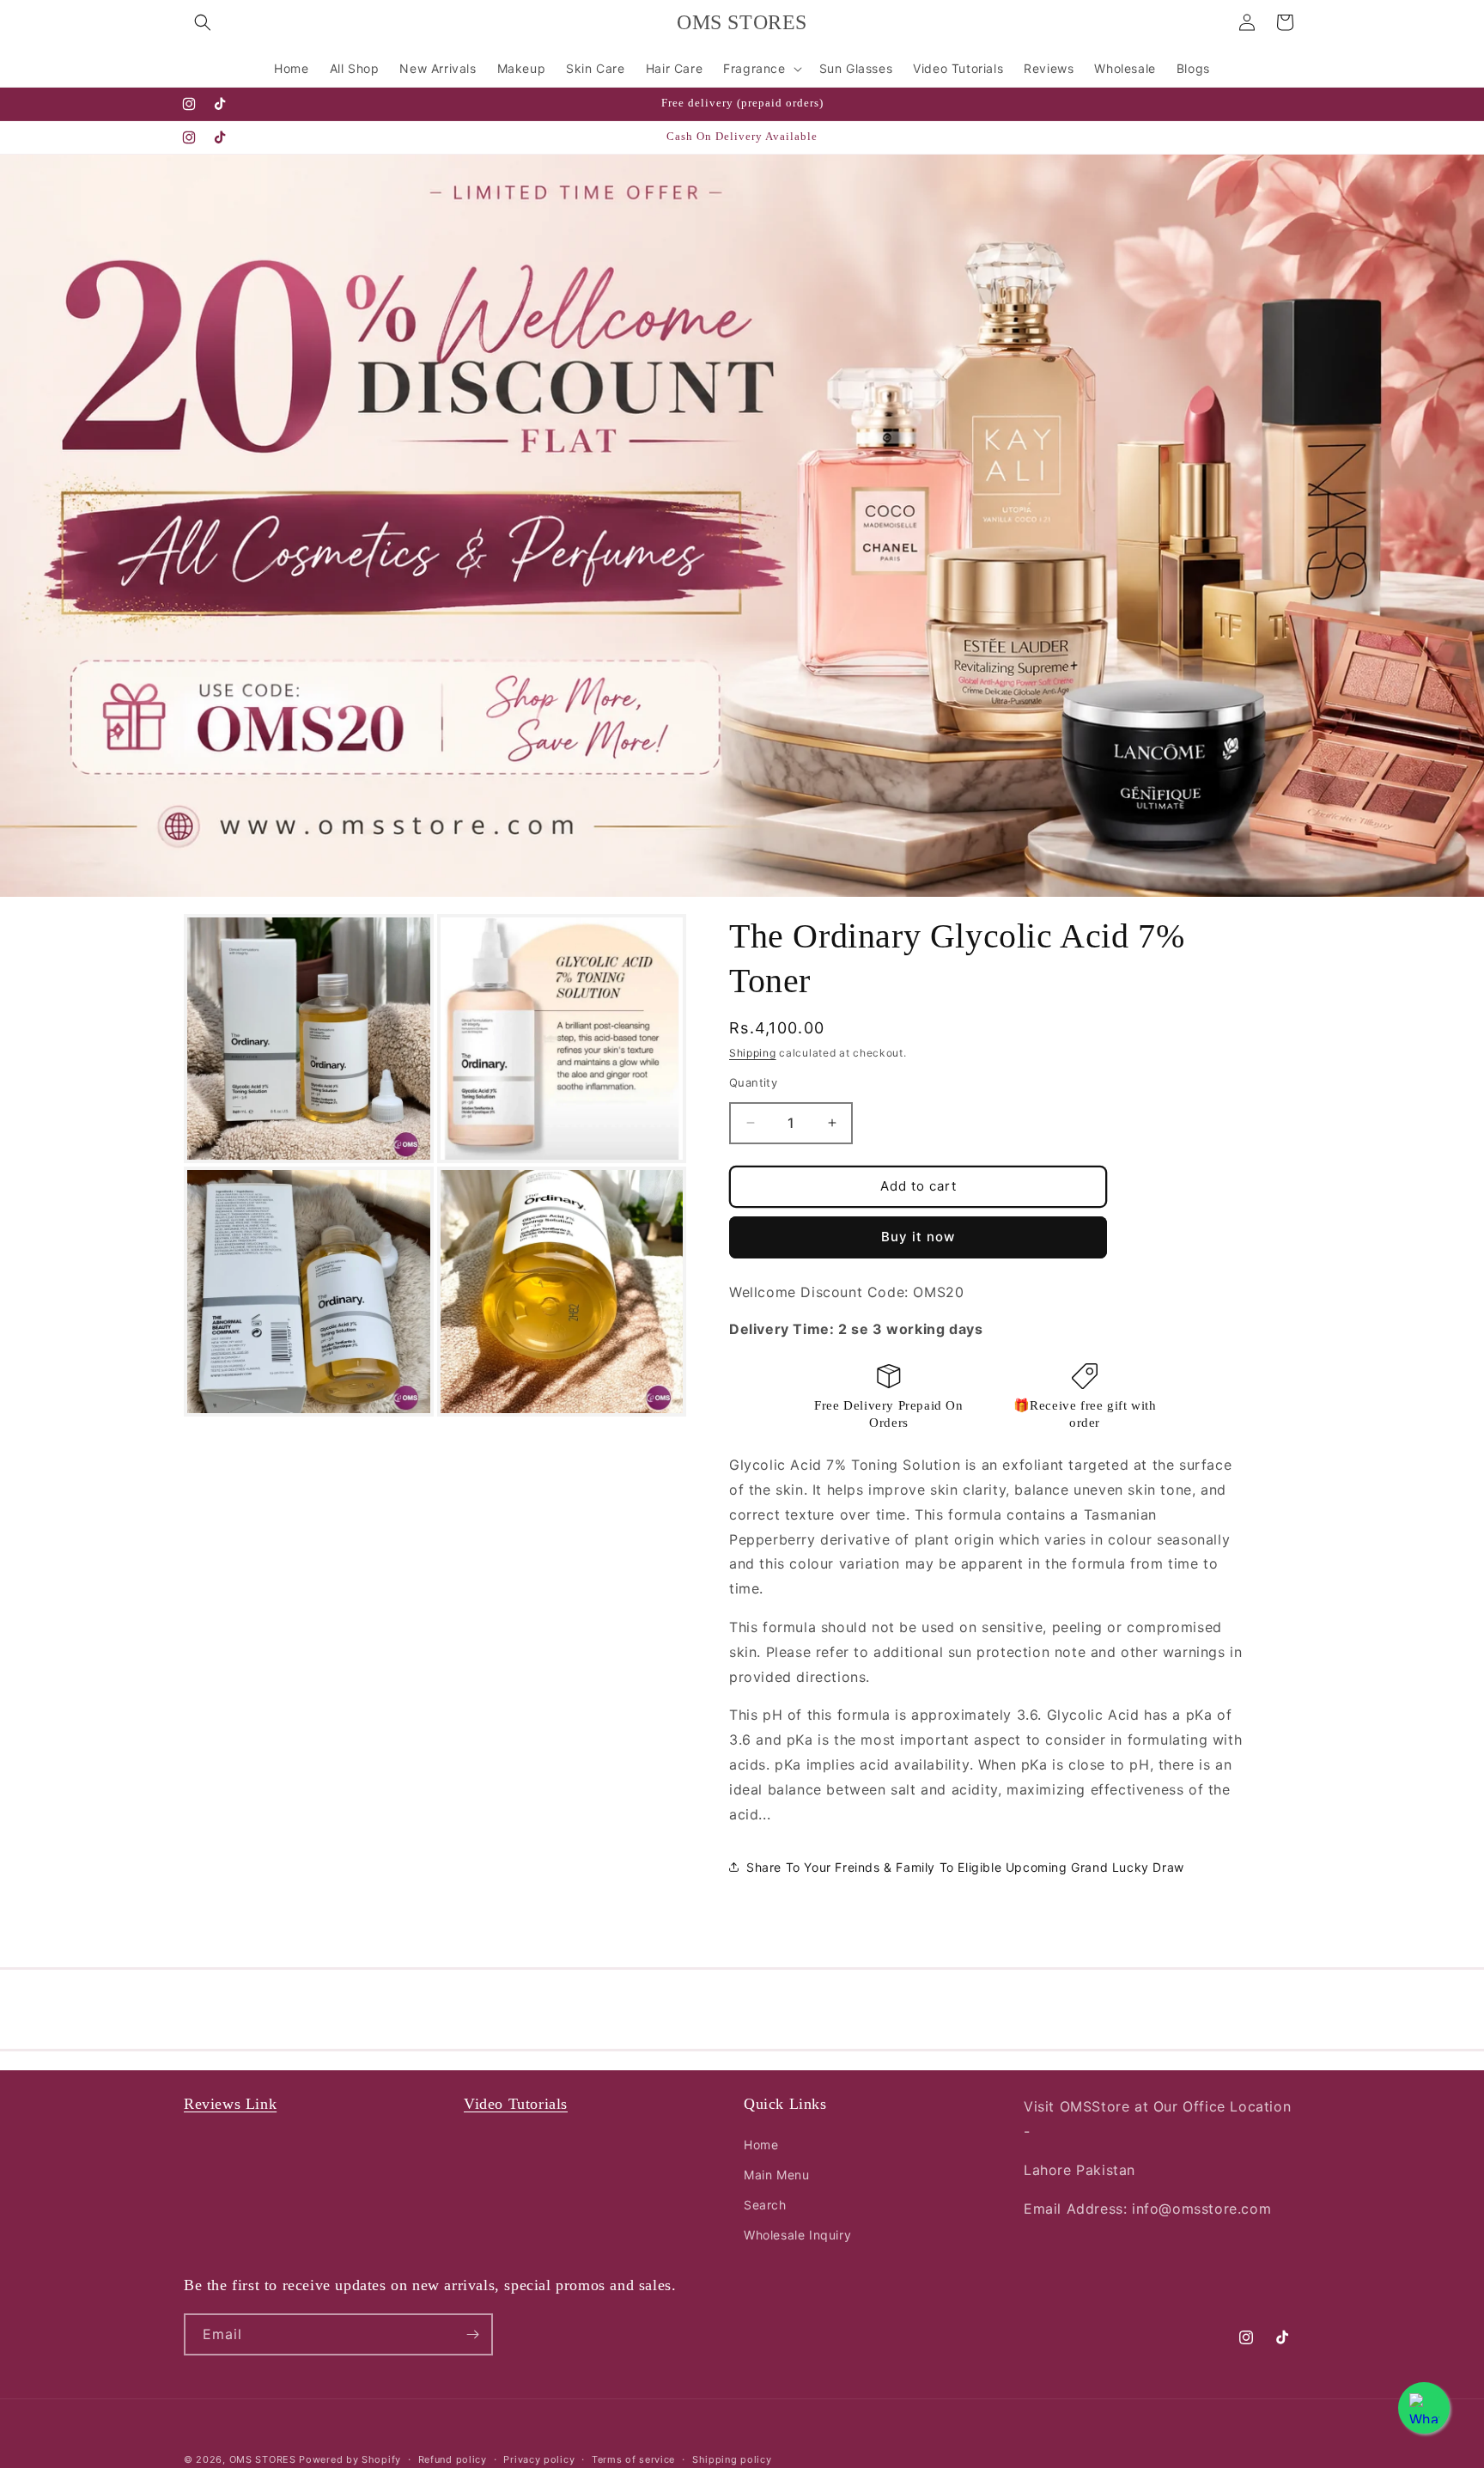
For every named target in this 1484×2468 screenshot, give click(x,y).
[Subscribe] (472, 2334)
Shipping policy (732, 2459)
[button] (203, 22)
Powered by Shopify (350, 2459)
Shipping (753, 1053)
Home (761, 2144)
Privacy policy (539, 2459)
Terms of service (633, 2459)
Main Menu (776, 2175)
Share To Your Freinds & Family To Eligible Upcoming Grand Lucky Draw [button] (965, 1867)
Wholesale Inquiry (797, 2235)
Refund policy (453, 2459)
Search (765, 2205)
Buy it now (918, 1237)
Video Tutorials (516, 2104)
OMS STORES (263, 2459)
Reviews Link (230, 2104)
